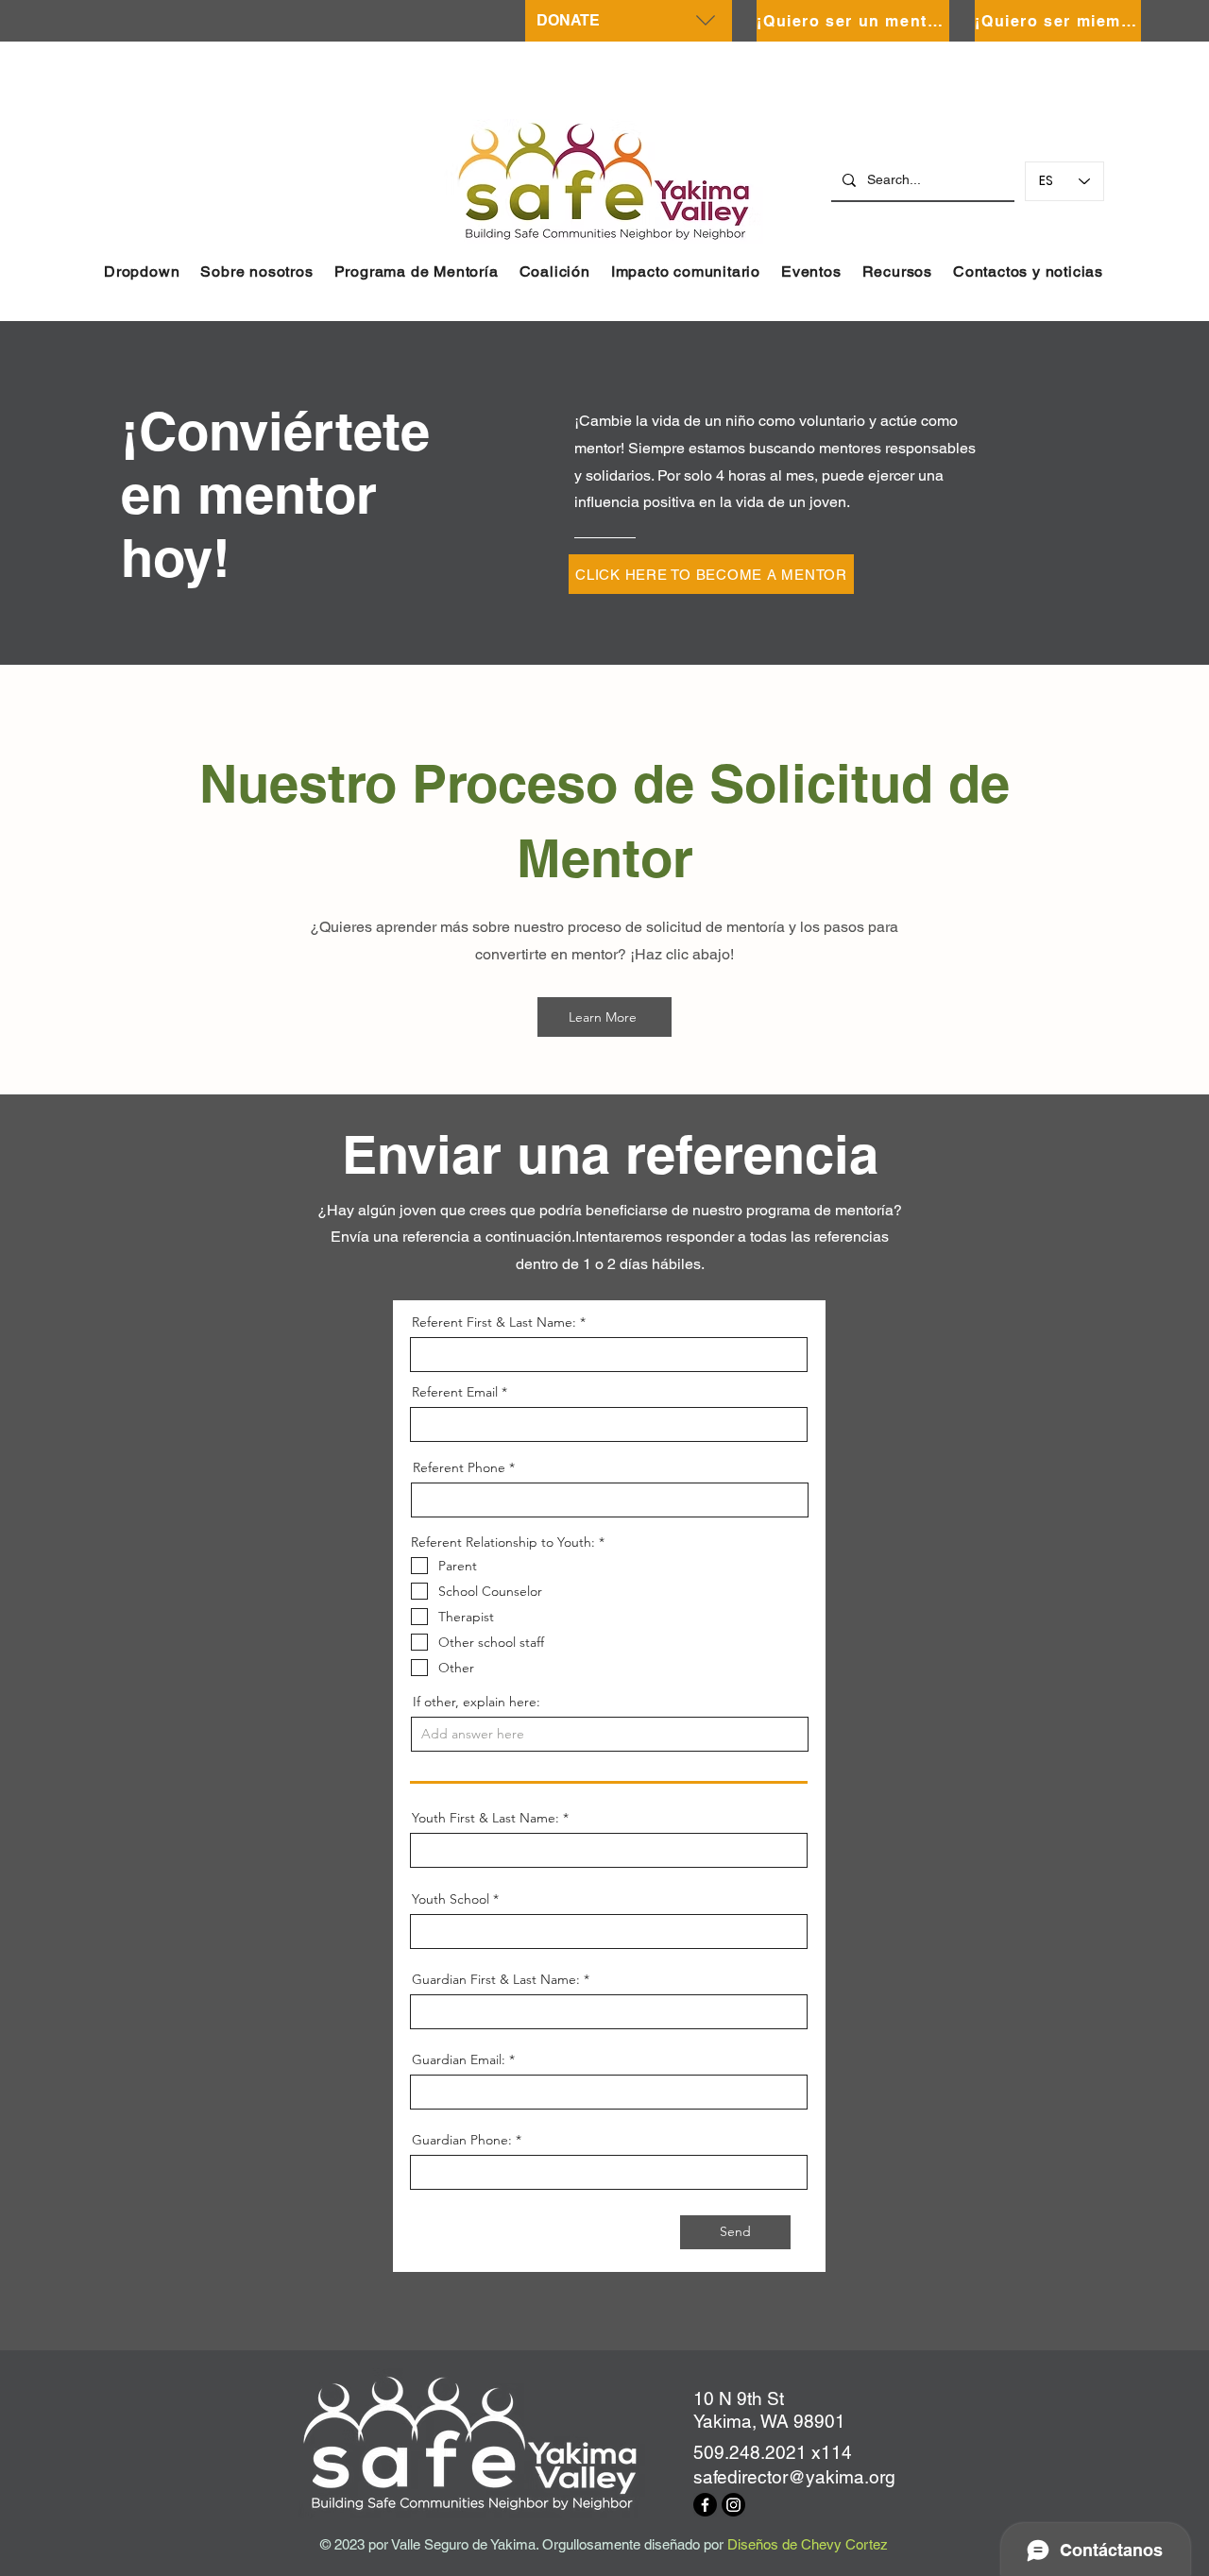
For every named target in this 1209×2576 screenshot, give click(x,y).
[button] (142, 271)
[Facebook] (705, 2505)
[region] (629, 21)
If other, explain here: (477, 1702)
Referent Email (455, 1392)
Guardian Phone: (462, 2140)
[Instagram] (733, 2505)
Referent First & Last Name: (494, 1322)
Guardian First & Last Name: (496, 1979)
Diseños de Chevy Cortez (808, 2544)
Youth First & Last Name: (485, 1818)
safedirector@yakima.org (794, 2477)
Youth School (451, 1899)
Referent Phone (459, 1467)
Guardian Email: (459, 2059)
